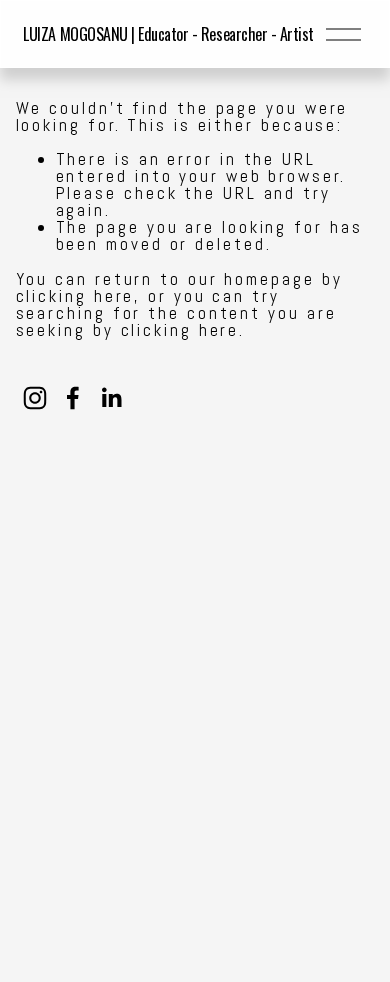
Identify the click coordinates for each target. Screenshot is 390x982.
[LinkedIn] (111, 398)
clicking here (75, 296)
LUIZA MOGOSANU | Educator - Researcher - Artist (168, 34)
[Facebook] (73, 398)
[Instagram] (35, 398)
